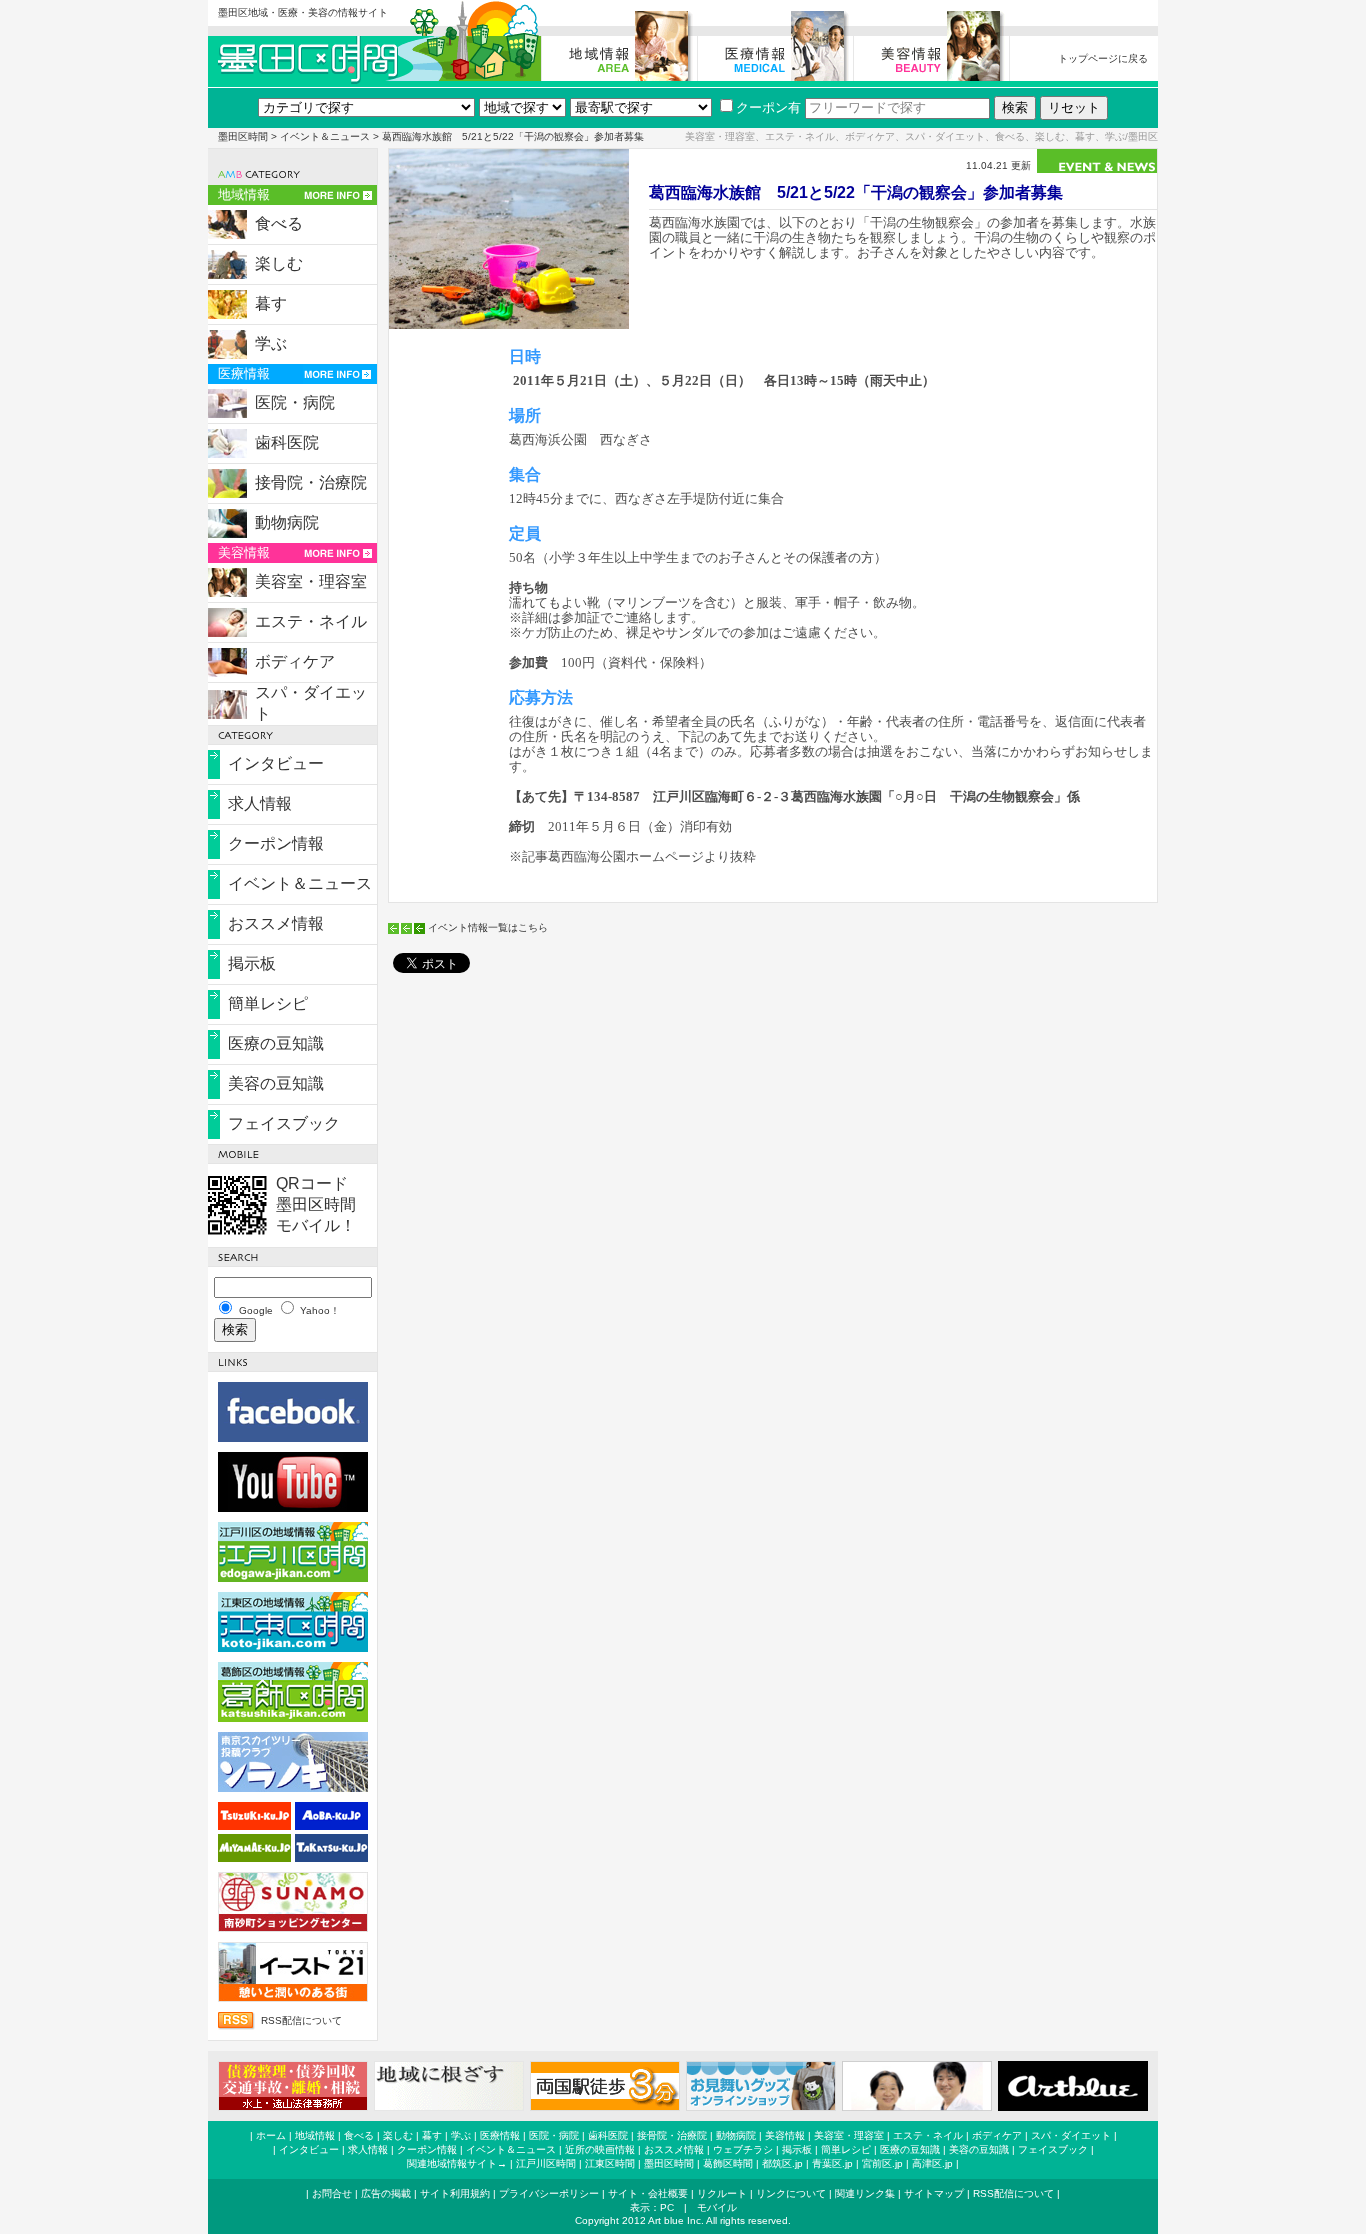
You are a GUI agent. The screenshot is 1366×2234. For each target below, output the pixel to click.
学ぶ (271, 343)
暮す (271, 303)
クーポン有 (768, 107)
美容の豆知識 (276, 1083)
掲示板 (252, 963)
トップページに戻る (1103, 58)
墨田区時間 (243, 136)
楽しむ (279, 263)
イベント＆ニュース (325, 136)
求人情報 (260, 803)
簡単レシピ (268, 1003)
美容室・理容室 (311, 581)
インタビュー (276, 763)
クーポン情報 (276, 843)
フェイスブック (284, 1123)
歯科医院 (287, 442)
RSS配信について (301, 2020)
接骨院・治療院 (311, 482)
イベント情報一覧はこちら (488, 927)
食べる (279, 223)
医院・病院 (295, 402)
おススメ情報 (276, 923)
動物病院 (287, 522)
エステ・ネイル (311, 621)
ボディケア (295, 661)
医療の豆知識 (276, 1043)
